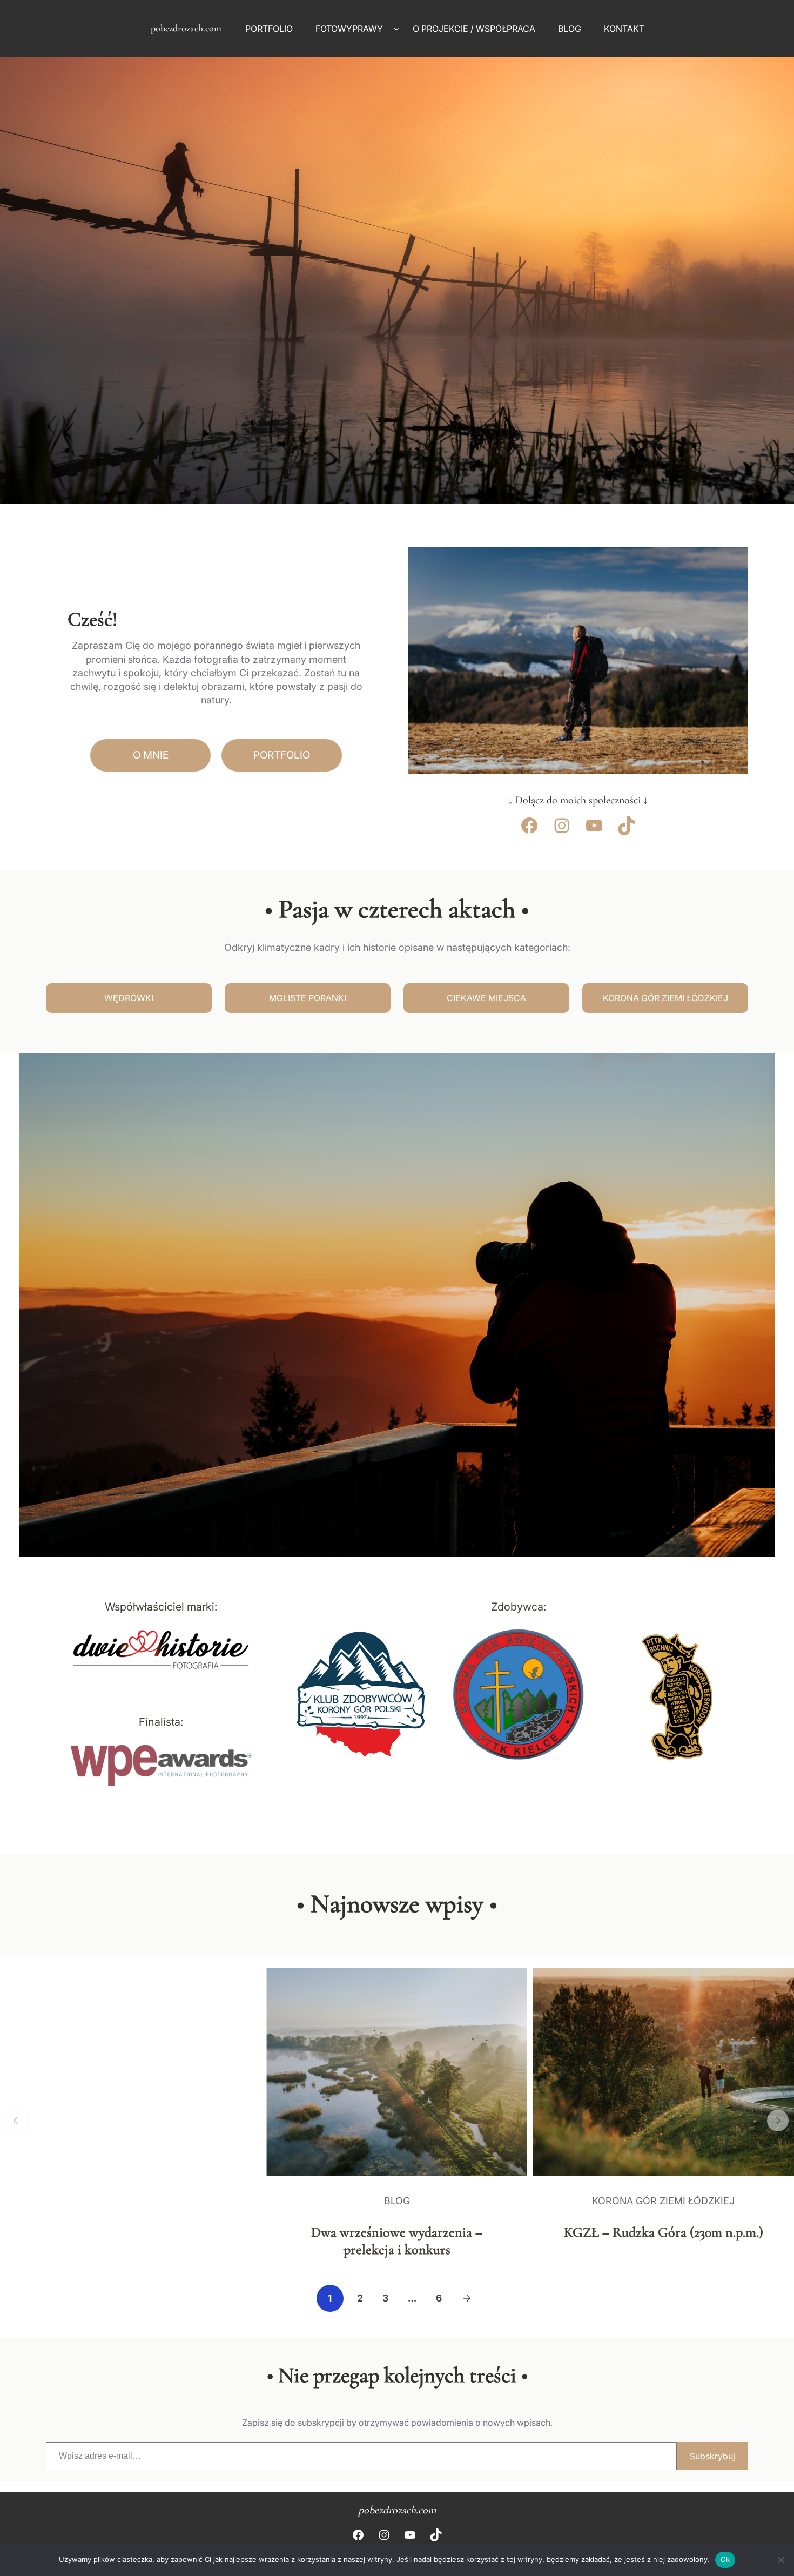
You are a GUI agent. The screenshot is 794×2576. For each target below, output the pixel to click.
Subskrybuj (712, 2456)
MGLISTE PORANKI (308, 998)
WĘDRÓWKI (129, 998)
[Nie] (780, 2560)
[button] (16, 2121)
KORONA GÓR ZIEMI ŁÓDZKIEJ (665, 998)
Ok (725, 2559)
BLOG (397, 2201)
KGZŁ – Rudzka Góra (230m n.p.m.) (664, 2232)
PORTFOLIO (282, 755)
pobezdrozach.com (186, 28)
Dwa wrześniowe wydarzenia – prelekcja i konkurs (397, 2240)
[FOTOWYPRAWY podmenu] (396, 29)
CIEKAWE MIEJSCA (486, 998)
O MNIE (151, 755)
